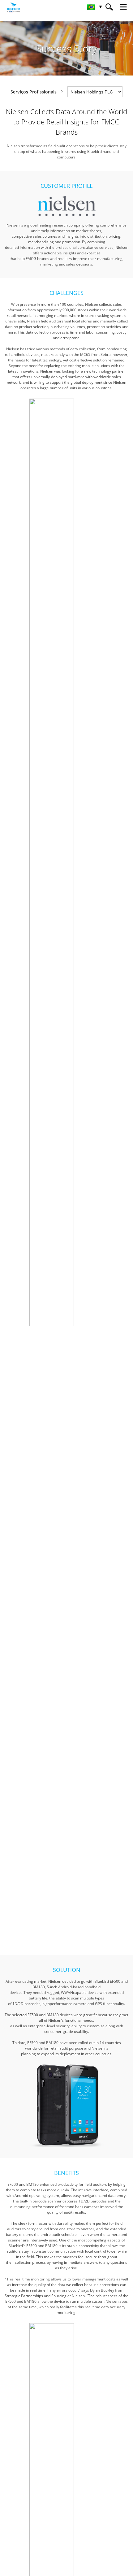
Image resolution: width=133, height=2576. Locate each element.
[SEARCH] (109, 7)
